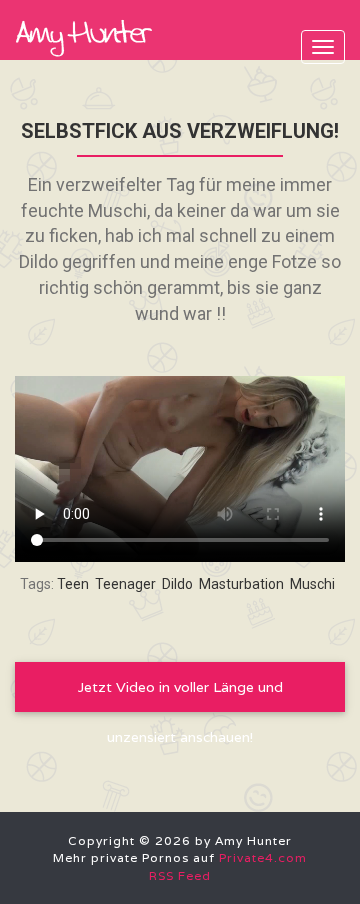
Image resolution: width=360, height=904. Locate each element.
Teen (73, 584)
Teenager (125, 584)
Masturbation (241, 584)
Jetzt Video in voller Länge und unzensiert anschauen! (180, 695)
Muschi (312, 584)
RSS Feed (180, 875)
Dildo (177, 584)
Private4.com (263, 857)
